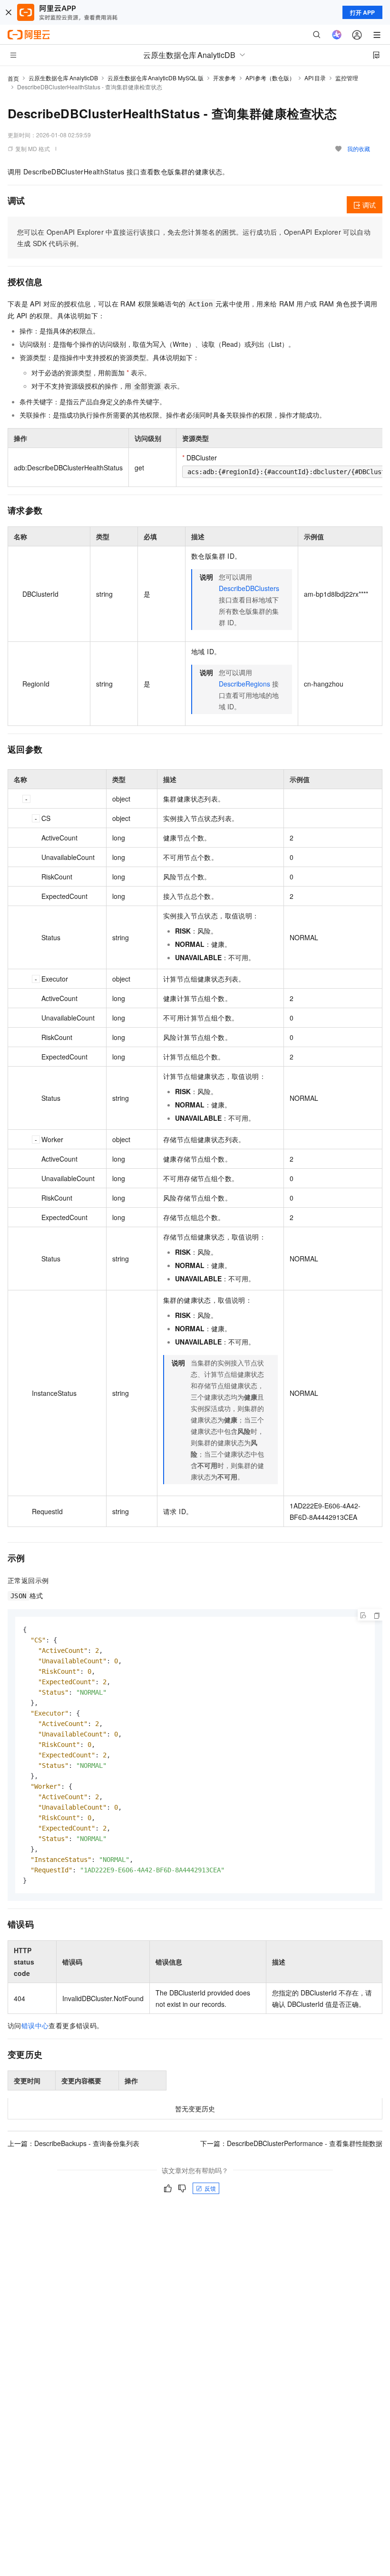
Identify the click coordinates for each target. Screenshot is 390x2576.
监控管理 (347, 78)
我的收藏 (359, 148)
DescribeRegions (244, 684)
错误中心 (35, 2025)
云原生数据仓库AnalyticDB (63, 78)
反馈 (210, 2188)
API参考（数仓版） (270, 78)
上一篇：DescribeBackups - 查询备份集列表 (73, 2143)
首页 (13, 78)
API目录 (315, 78)
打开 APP (362, 12)
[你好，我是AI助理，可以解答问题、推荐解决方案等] (337, 35)
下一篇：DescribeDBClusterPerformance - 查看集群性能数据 (291, 2143)
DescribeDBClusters (249, 588)
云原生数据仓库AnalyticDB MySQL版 (156, 78)
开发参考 (224, 78)
